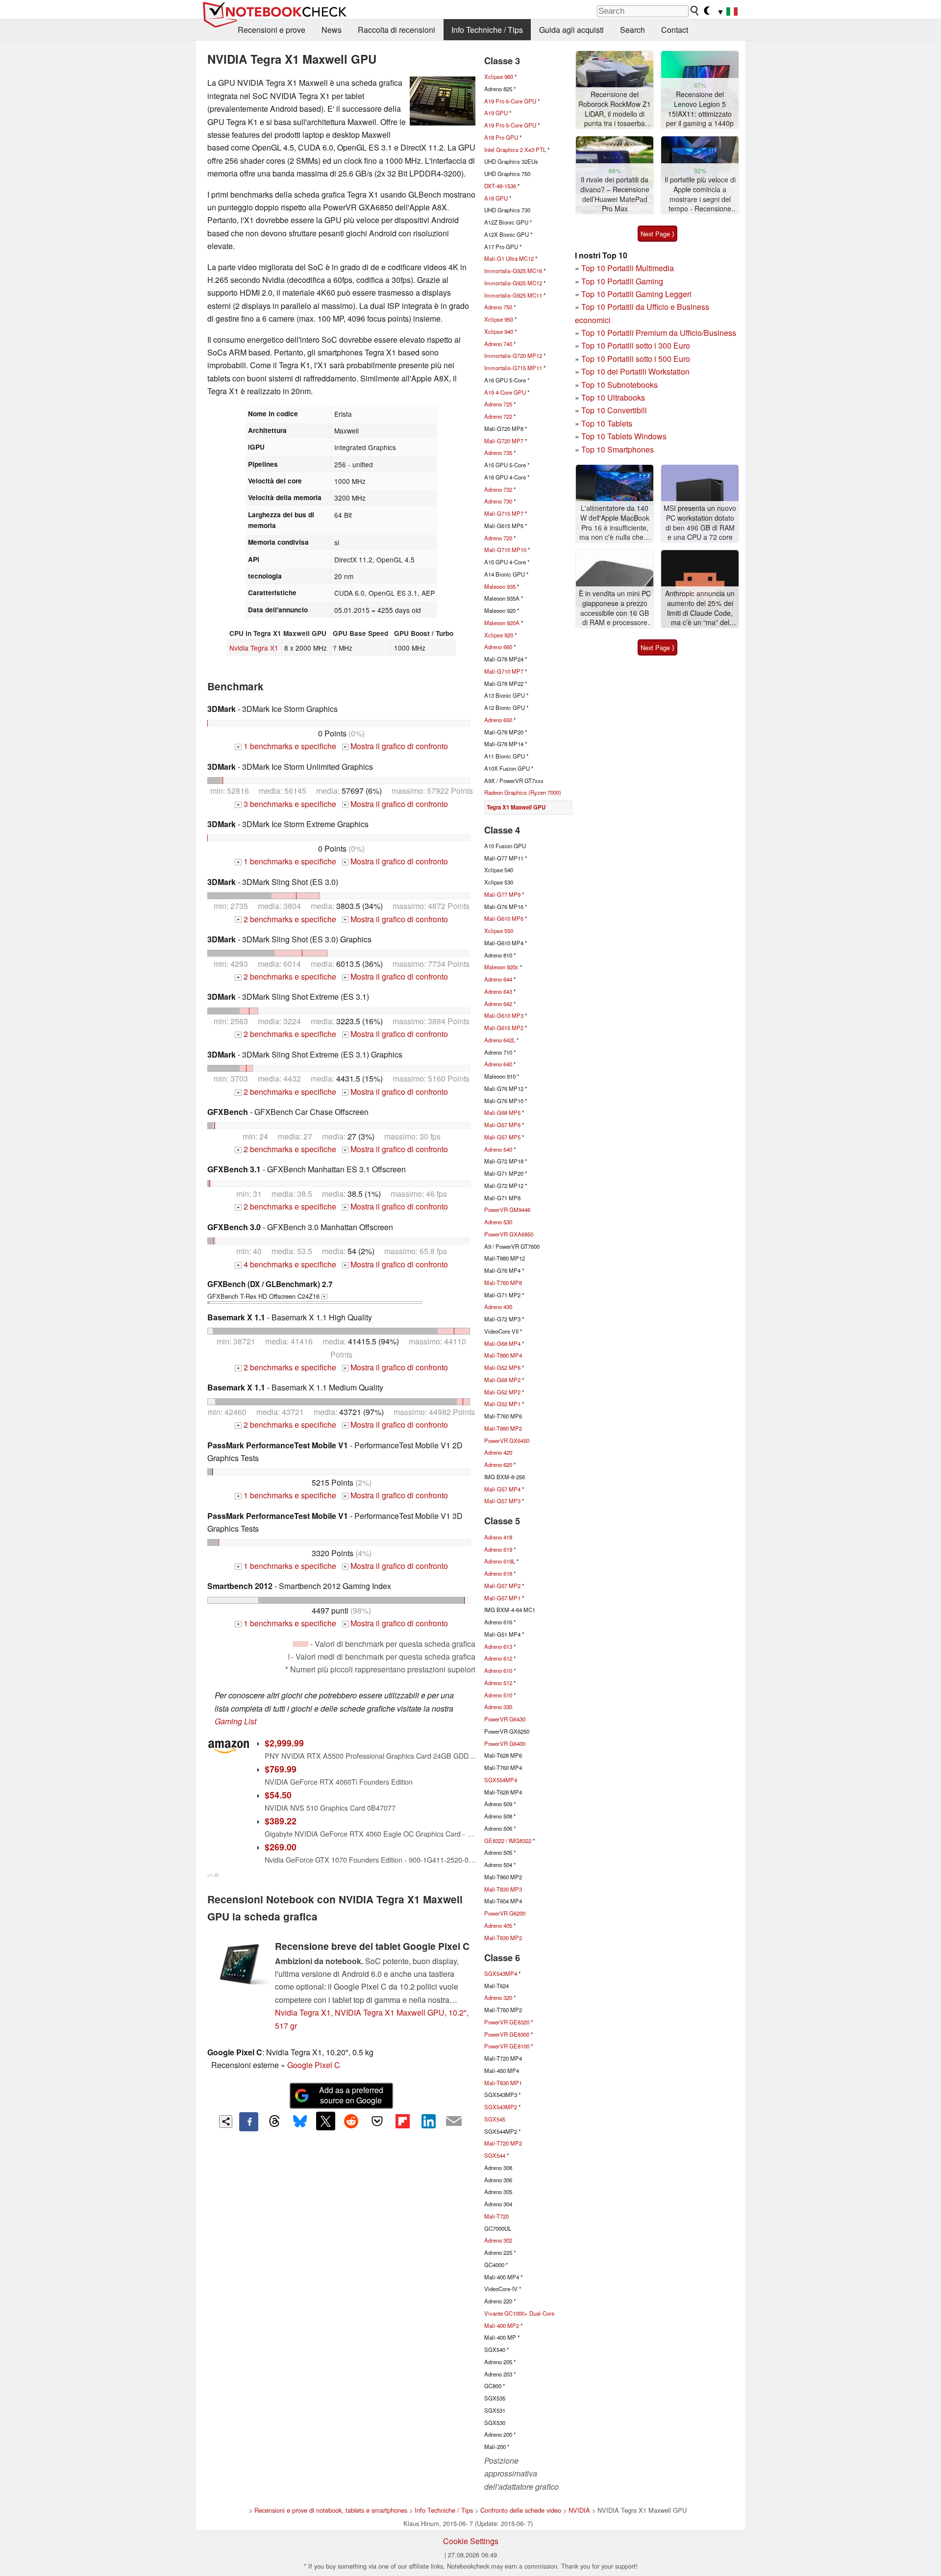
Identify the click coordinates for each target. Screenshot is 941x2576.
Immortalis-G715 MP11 (513, 368)
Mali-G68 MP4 (502, 1343)
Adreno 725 (498, 404)
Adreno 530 (498, 1222)
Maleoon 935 (500, 586)
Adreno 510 (498, 1695)
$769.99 (281, 1769)
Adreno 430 (498, 1307)
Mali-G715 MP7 (504, 513)
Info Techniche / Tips (487, 30)
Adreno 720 (498, 538)
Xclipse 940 (499, 331)
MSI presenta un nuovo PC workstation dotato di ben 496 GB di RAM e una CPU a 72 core (700, 523)
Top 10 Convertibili (614, 410)
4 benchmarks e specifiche (286, 1264)
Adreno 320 (498, 1997)
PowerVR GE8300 (507, 2034)
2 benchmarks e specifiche (286, 919)
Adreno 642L (500, 1040)
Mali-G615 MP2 (504, 1028)
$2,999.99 (284, 1743)
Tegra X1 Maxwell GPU (516, 807)
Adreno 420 (498, 1452)
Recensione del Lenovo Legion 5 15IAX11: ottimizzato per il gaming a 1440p (700, 109)
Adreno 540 (498, 1149)
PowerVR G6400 (505, 1743)
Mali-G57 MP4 (502, 1489)
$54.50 (278, 1795)
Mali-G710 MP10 (505, 550)
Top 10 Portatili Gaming (622, 281)
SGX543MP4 (501, 1973)
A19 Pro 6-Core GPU (510, 101)
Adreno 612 (498, 1658)
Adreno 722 (498, 416)
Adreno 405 (498, 1925)
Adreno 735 (498, 453)
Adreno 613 (498, 1646)
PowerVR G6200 (505, 1913)
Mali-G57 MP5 (502, 1137)
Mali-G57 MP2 (502, 1586)
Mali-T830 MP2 (503, 1938)
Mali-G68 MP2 (502, 1380)
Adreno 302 (498, 2240)
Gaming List (235, 1721)
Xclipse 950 (499, 319)
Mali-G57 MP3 (502, 1501)
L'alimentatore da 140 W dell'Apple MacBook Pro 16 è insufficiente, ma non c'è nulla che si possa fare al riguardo (615, 523)
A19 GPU (496, 113)
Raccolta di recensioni (396, 30)
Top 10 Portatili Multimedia (628, 268)
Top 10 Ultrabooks (613, 397)
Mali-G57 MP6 (502, 1125)
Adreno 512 (498, 1683)
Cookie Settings (471, 2541)
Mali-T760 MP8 (503, 1283)
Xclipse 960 (499, 76)
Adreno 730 (498, 501)
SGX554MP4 (501, 1780)
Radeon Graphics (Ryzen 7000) (523, 792)
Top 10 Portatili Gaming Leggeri (636, 294)
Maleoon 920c (501, 967)
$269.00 (281, 1847)
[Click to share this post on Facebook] (248, 2121)
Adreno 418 (498, 1537)
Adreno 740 (498, 344)
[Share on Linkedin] (428, 2121)
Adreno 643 (498, 991)
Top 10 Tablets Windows (624, 436)
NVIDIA (579, 2510)
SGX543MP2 (501, 2107)
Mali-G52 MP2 (502, 1392)
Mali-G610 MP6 (504, 918)
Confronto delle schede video (521, 2510)
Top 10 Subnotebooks (619, 385)
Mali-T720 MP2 (503, 2143)
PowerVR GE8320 (507, 2022)
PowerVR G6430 (505, 1719)
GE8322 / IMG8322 (508, 1841)
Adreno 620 (498, 1465)
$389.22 (281, 1821)
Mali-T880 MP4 (503, 1355)
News (332, 30)
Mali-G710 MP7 (504, 671)
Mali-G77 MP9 (502, 894)
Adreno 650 (498, 720)
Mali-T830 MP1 (503, 2083)
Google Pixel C (314, 2065)
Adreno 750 (498, 307)
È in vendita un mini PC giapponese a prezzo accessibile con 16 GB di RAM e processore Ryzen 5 (615, 608)
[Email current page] (454, 2121)
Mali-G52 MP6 (502, 1367)
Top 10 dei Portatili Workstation (635, 371)
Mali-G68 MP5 (502, 1112)
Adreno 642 (498, 1004)
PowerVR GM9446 (507, 1210)
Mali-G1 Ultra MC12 (509, 258)
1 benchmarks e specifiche (286, 746)
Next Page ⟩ (657, 234)
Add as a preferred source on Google (351, 2095)
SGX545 (495, 2119)
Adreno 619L (500, 1561)
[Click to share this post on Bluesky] (300, 2121)
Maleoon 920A (502, 623)
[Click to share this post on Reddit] (351, 2121)
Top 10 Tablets (607, 423)
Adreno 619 (498, 1549)
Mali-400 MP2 (502, 2325)
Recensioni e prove (272, 30)
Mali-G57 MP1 (502, 1598)
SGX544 (495, 2155)
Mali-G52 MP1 (502, 1404)
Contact (675, 30)
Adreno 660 (498, 647)
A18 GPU (496, 198)
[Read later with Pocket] (377, 2121)
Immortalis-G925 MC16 (513, 271)
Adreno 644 (498, 979)
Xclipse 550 (499, 931)
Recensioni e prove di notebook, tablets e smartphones (331, 2510)
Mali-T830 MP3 (503, 1889)
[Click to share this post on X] (325, 2121)
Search (632, 30)
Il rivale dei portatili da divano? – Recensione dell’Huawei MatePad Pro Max (615, 194)
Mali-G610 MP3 (504, 1015)
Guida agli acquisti (571, 30)
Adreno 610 (498, 1670)
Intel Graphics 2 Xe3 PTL (515, 150)
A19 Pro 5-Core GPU (510, 125)
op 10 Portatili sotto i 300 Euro (638, 345)
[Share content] (226, 2122)
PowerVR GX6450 (507, 1440)
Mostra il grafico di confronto (396, 746)
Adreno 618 (498, 1573)
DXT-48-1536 (500, 186)
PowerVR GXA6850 (509, 1234)
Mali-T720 (496, 2216)
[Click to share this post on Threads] (274, 2121)
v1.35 (213, 1875)
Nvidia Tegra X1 (254, 648)
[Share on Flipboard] (402, 2121)
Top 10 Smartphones (618, 449)
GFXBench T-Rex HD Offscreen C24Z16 (270, 1289)
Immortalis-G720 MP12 (513, 355)
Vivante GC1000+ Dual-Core (519, 2313)
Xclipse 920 (499, 635)
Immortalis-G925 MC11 (513, 295)
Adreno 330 (498, 1707)
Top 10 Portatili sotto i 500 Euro (636, 359)
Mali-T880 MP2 (503, 1428)
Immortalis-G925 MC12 (513, 283)
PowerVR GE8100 (507, 2046)
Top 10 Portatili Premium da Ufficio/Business (659, 333)
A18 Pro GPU (501, 137)
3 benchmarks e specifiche (286, 804)
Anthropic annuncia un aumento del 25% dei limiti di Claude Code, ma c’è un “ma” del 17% (700, 608)
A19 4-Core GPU (505, 392)
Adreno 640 (498, 1064)
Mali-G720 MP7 (504, 441)
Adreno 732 (498, 489)
